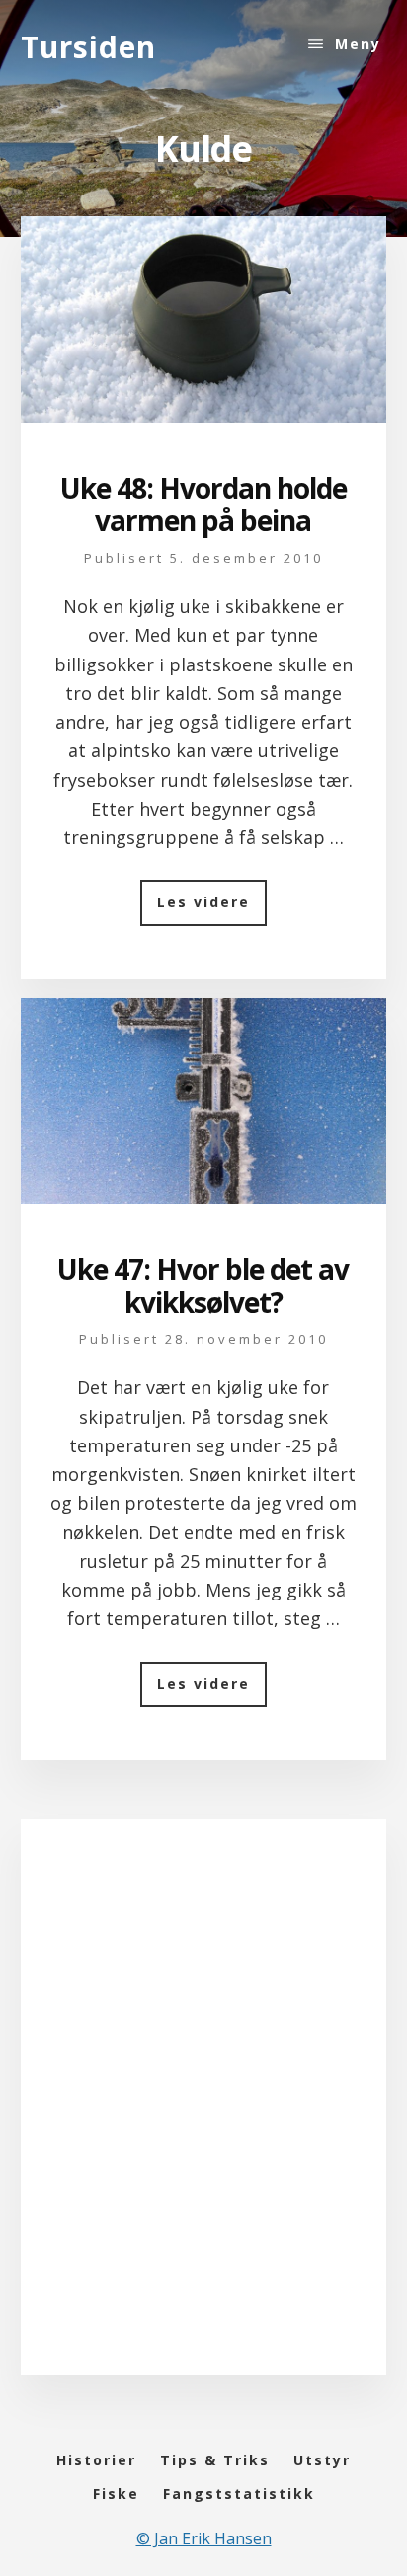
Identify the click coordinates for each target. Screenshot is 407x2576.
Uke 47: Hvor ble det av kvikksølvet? (203, 1286)
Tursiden (88, 47)
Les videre (212, 909)
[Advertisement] (203, 2116)
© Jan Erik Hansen (204, 2538)
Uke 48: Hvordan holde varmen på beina (203, 505)
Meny (358, 44)
